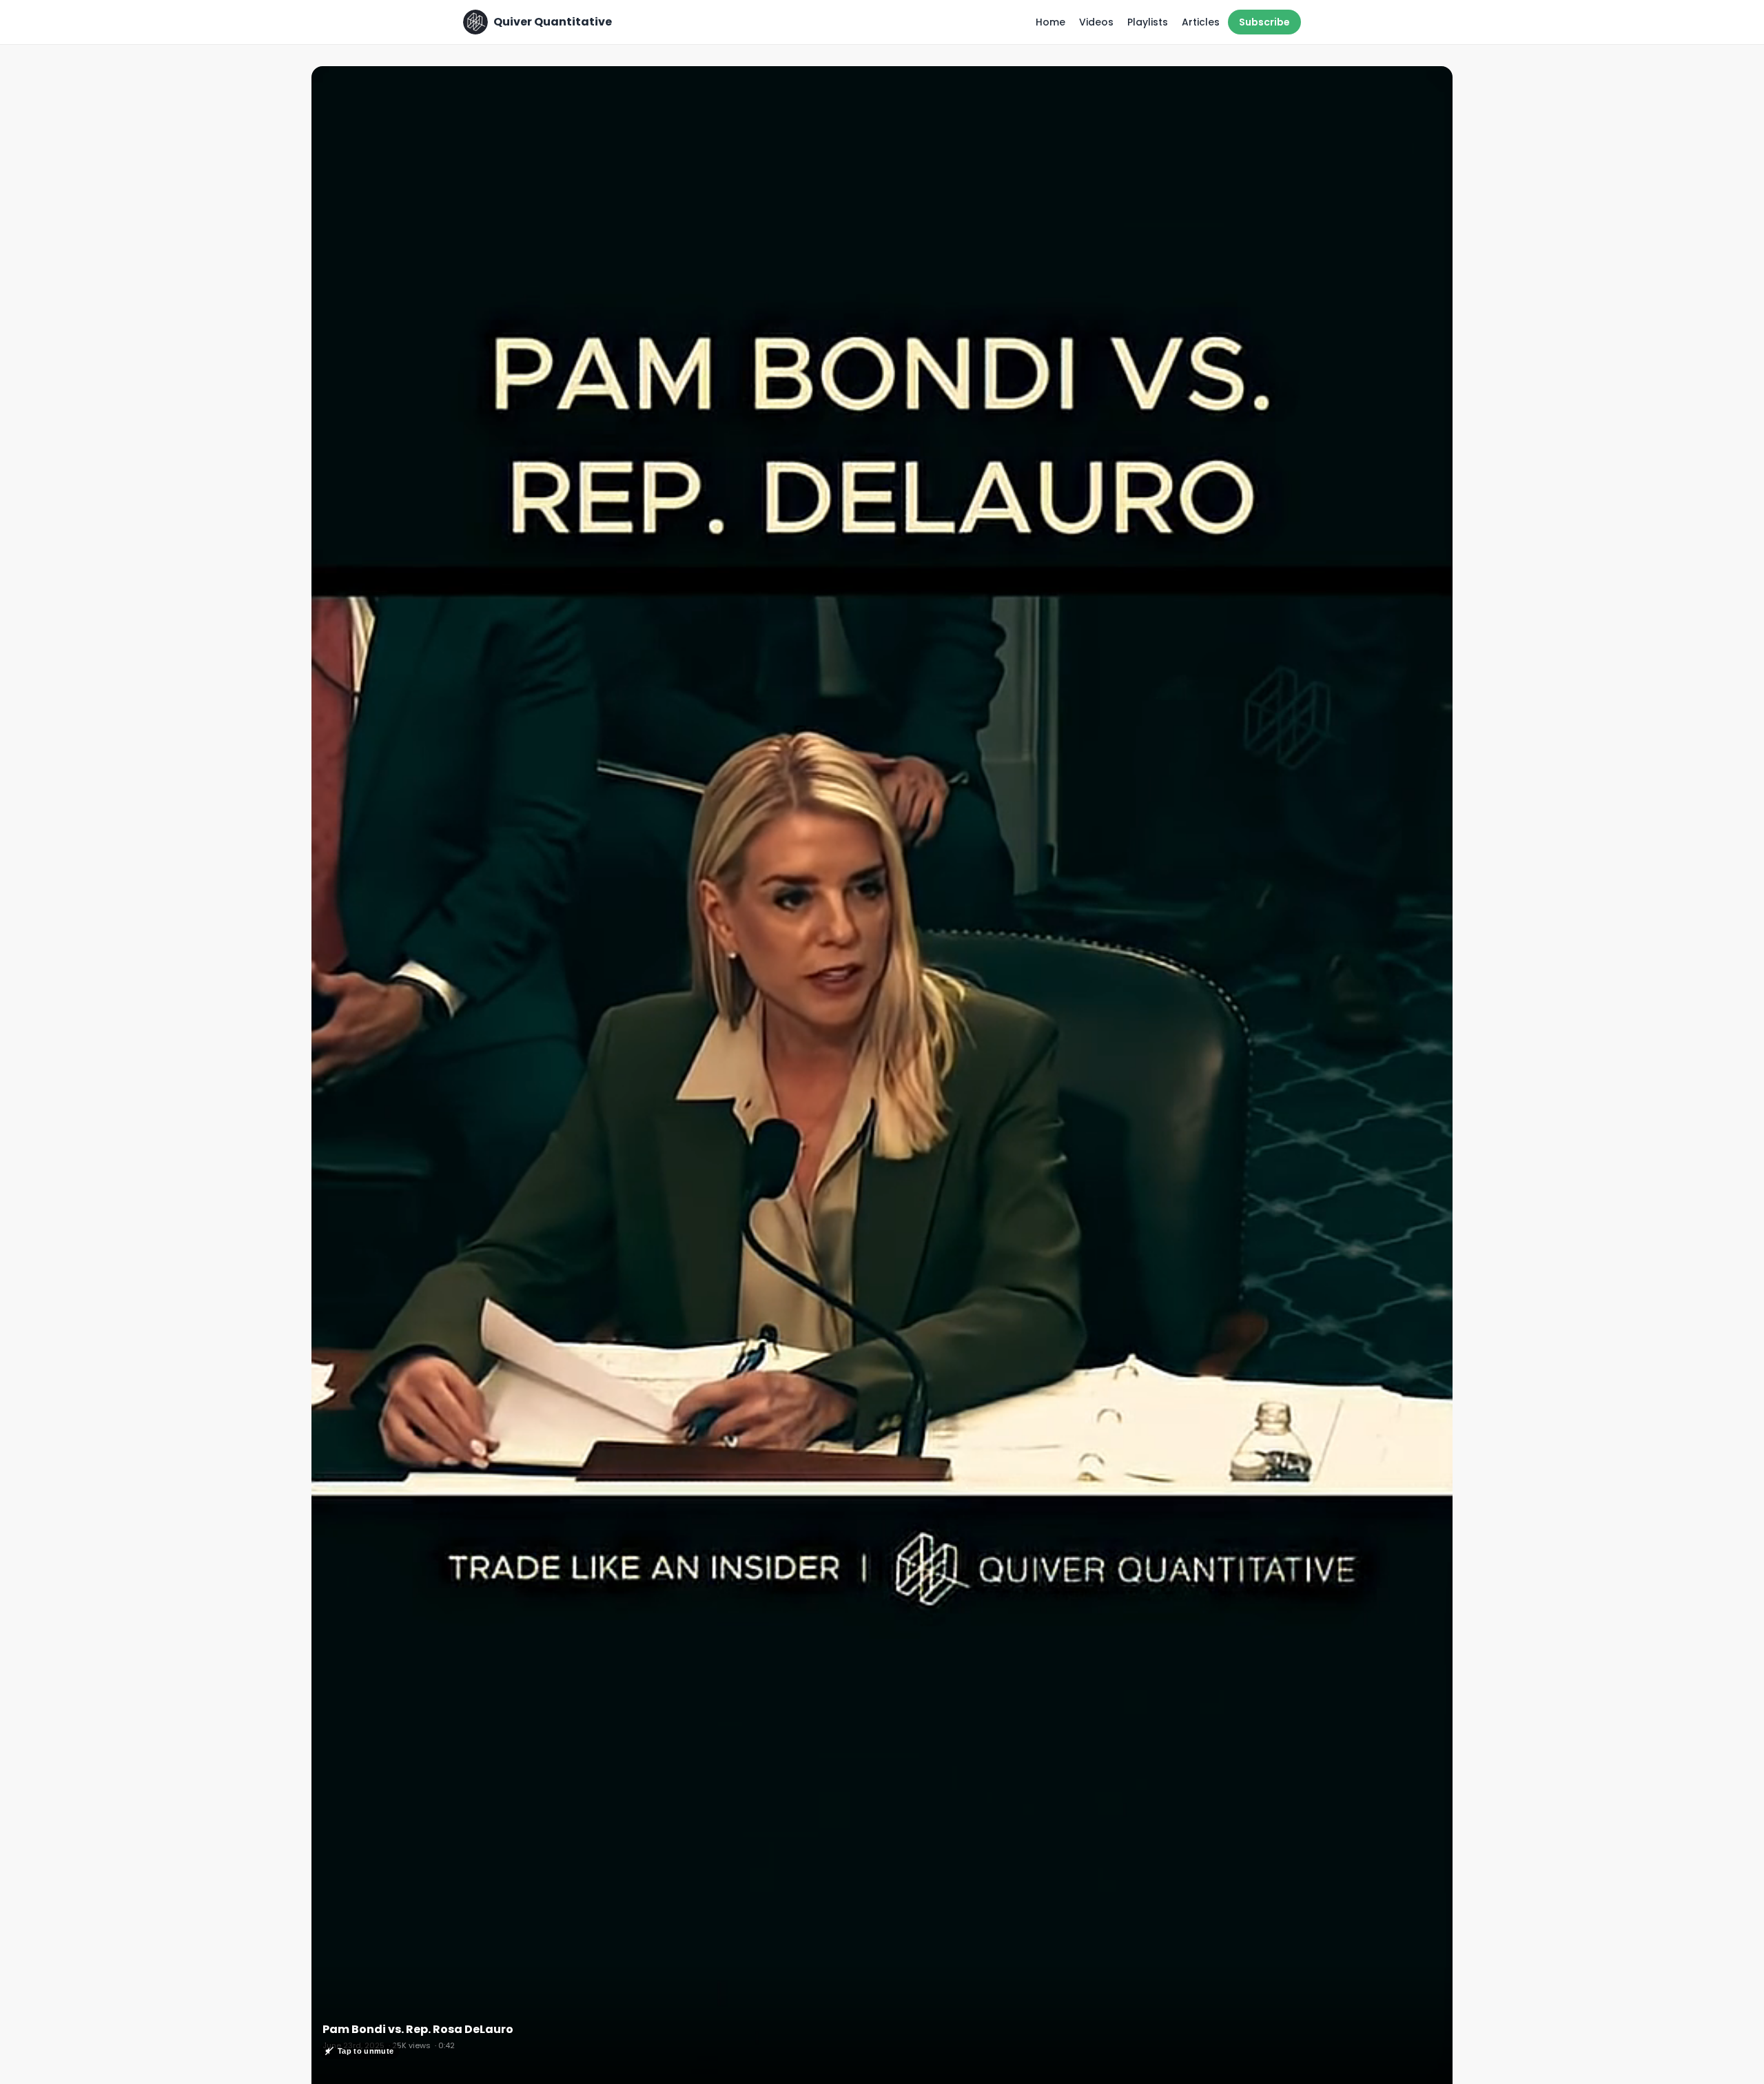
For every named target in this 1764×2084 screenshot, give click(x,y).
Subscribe (1264, 22)
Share (1424, 84)
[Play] (882, 1081)
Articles (1201, 22)
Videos (1096, 22)
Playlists (1148, 22)
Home (1050, 22)
